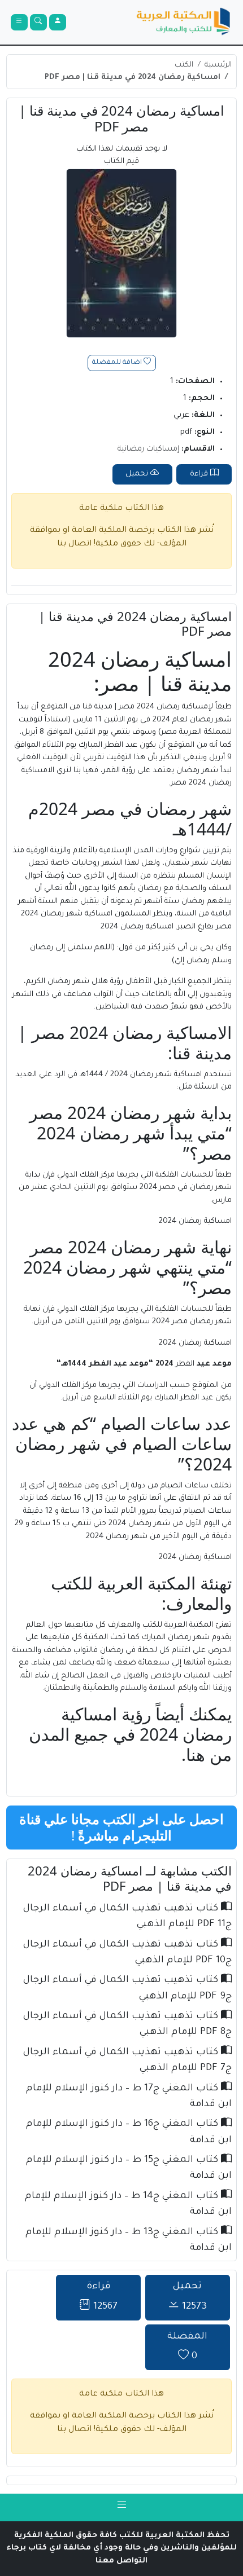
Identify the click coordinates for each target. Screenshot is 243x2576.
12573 (190, 2297)
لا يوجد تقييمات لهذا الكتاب (122, 156)
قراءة (200, 474)
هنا (196, 1754)
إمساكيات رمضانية (148, 449)
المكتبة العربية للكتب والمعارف (160, 1625)
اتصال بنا (74, 544)
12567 (102, 2297)
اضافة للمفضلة (118, 363)
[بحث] (38, 23)
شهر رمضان (211, 720)
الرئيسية (218, 65)
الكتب (184, 65)
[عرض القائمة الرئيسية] (19, 23)
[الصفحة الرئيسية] (184, 23)
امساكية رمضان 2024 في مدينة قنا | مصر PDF (133, 78)
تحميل (138, 474)
